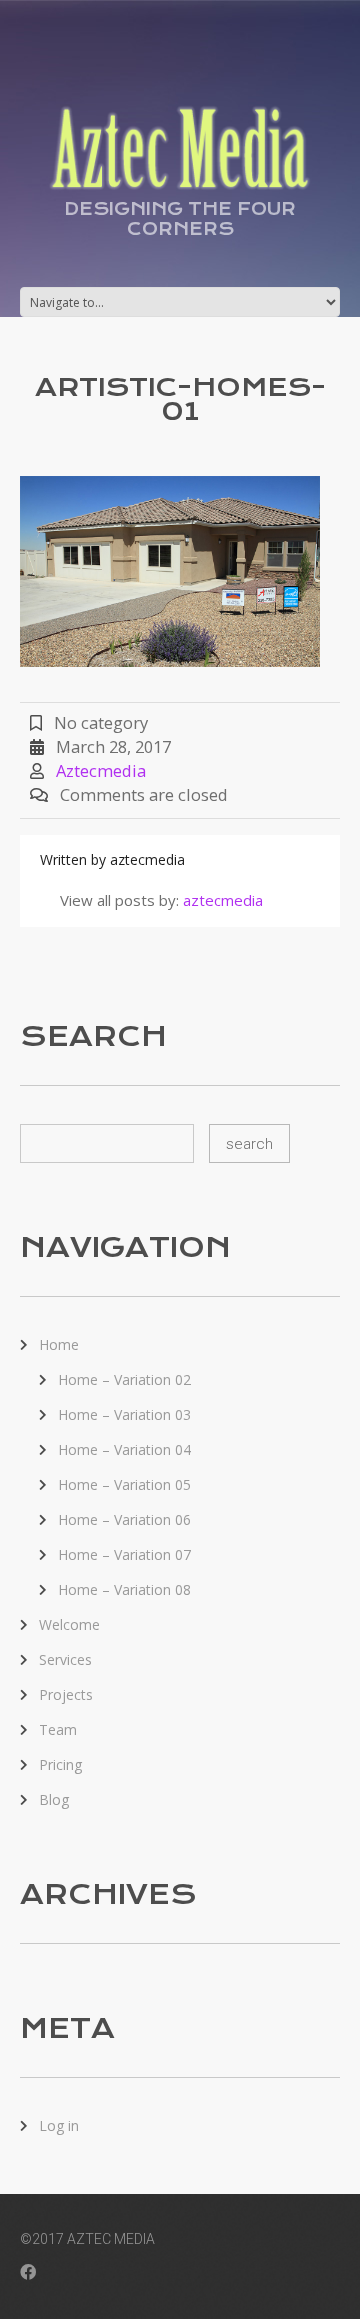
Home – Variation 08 (124, 1589)
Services (65, 1659)
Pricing (60, 1764)
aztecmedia (101, 770)
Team (58, 1729)
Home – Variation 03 (124, 1414)
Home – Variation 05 (124, 1484)
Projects (66, 1694)
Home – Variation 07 (124, 1554)
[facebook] (28, 2274)
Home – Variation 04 (124, 1449)
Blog (54, 1799)
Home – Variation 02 (124, 1379)
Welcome (69, 1624)
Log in (59, 2125)
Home (59, 1344)
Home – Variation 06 (124, 1519)
